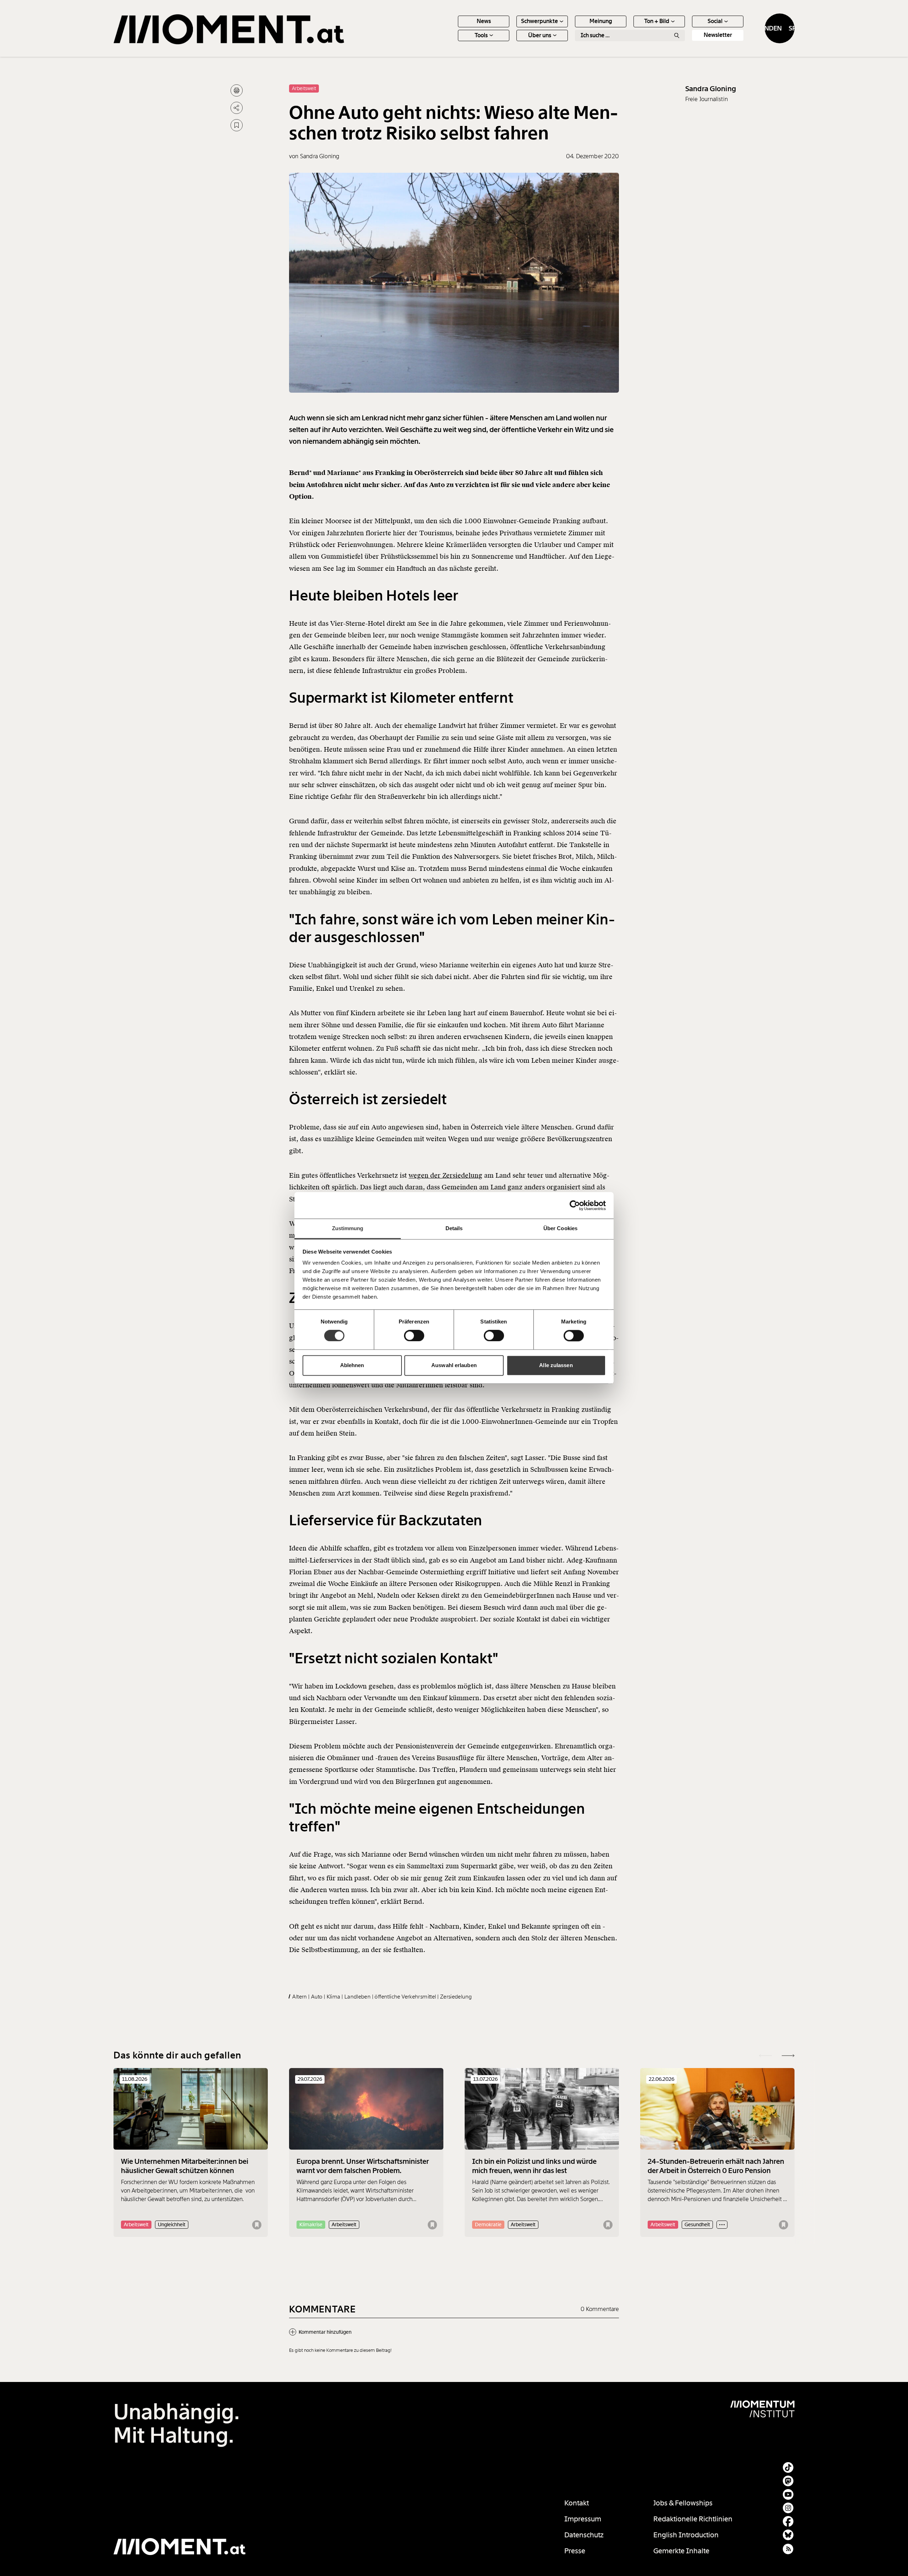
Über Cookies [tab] (560, 1228)
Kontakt (577, 2503)
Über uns (540, 35)
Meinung (601, 21)
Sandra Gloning (711, 89)
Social (715, 21)
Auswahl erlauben (454, 1365)
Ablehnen (352, 1365)
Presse (575, 2551)
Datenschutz (584, 2535)
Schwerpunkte (539, 21)
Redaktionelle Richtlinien (693, 2519)
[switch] (414, 1336)
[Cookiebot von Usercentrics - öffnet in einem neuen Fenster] (575, 1205)
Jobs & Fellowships (683, 2503)
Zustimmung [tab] (348, 1228)
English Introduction (686, 2535)
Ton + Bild (657, 21)
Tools (481, 35)
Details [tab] (454, 1228)
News (484, 21)
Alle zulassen (556, 1365)
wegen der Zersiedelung (445, 1175)
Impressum (583, 2519)
